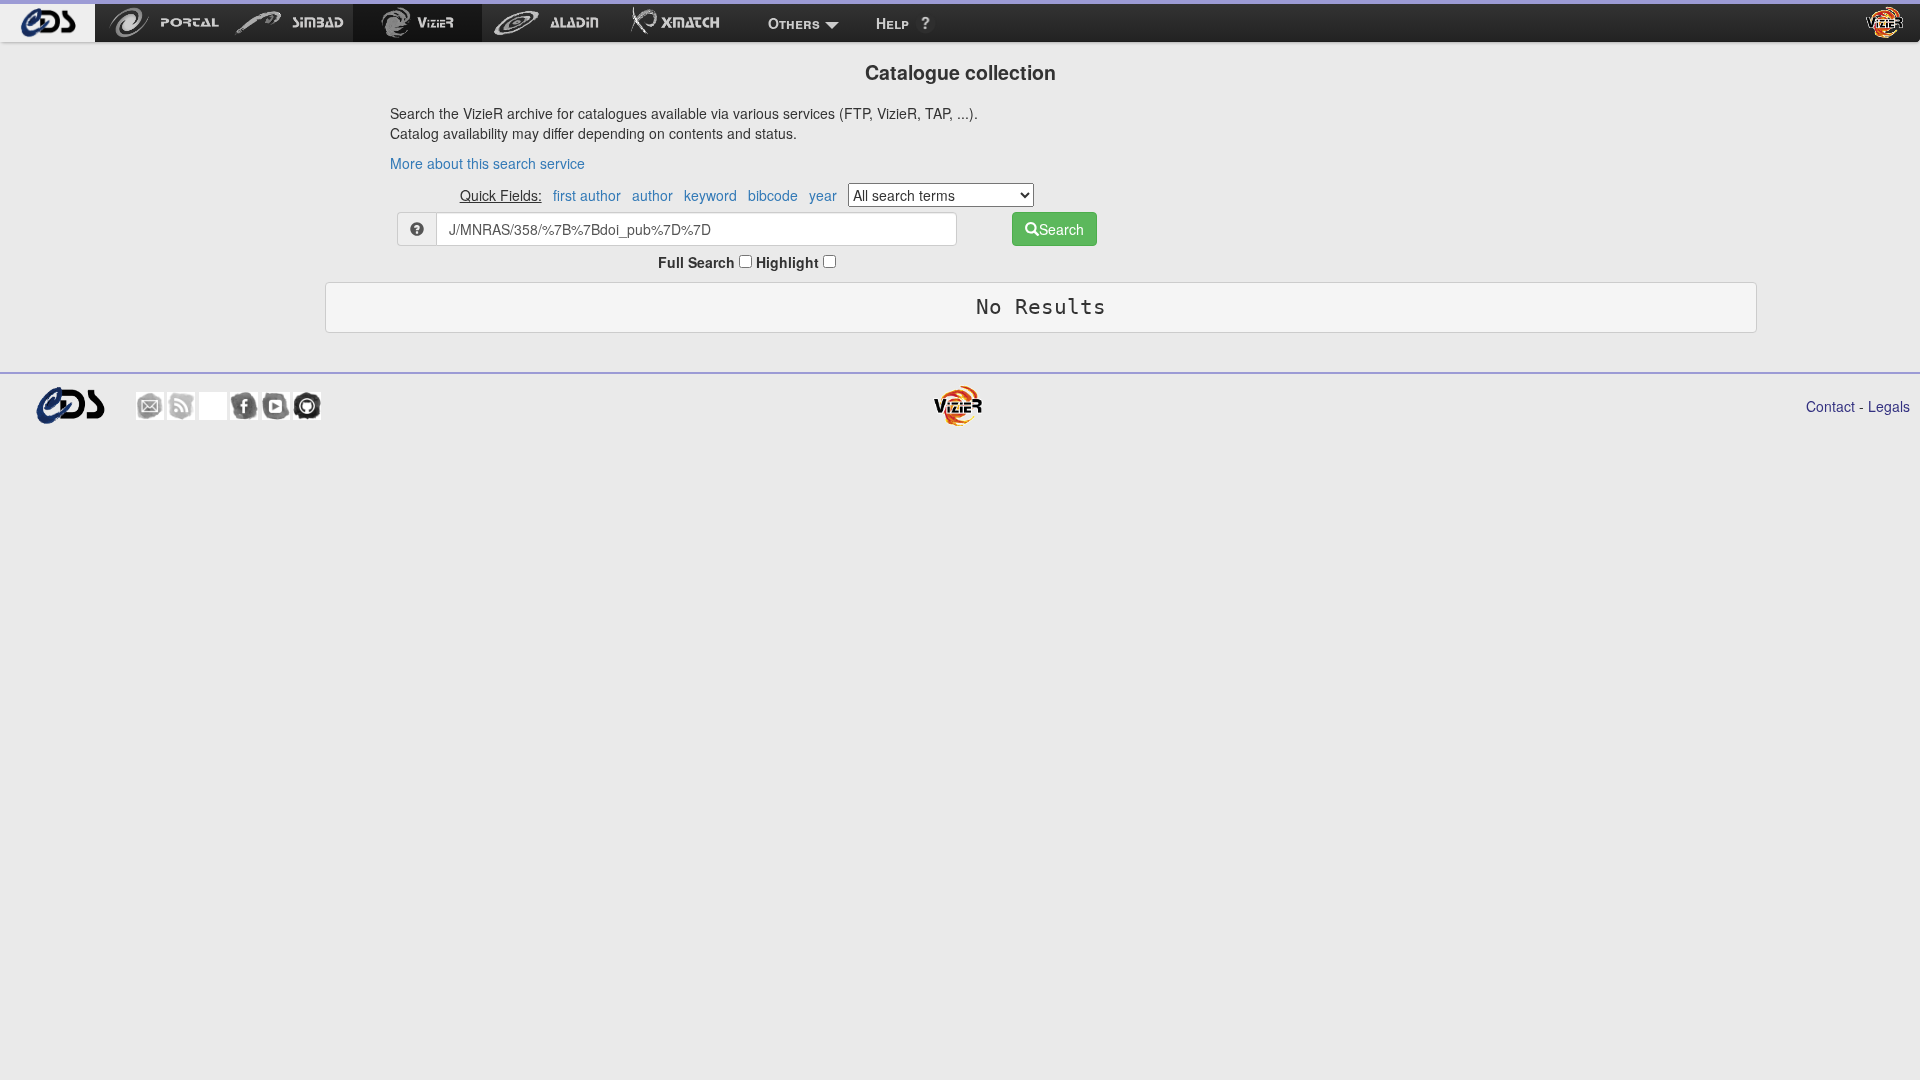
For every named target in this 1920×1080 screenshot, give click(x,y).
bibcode (773, 195)
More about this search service (487, 163)
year (823, 195)
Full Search (698, 262)
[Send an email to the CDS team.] (150, 406)
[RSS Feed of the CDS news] (181, 406)
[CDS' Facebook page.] (244, 406)
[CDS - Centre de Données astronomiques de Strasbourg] (69, 405)
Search (1061, 229)
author (652, 195)
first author (587, 195)
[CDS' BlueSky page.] (213, 406)
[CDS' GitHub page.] (307, 406)
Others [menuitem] (794, 23)
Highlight (789, 262)
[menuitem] (47, 23)
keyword (710, 195)
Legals (1889, 406)
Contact (1830, 406)
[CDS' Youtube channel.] (276, 406)
